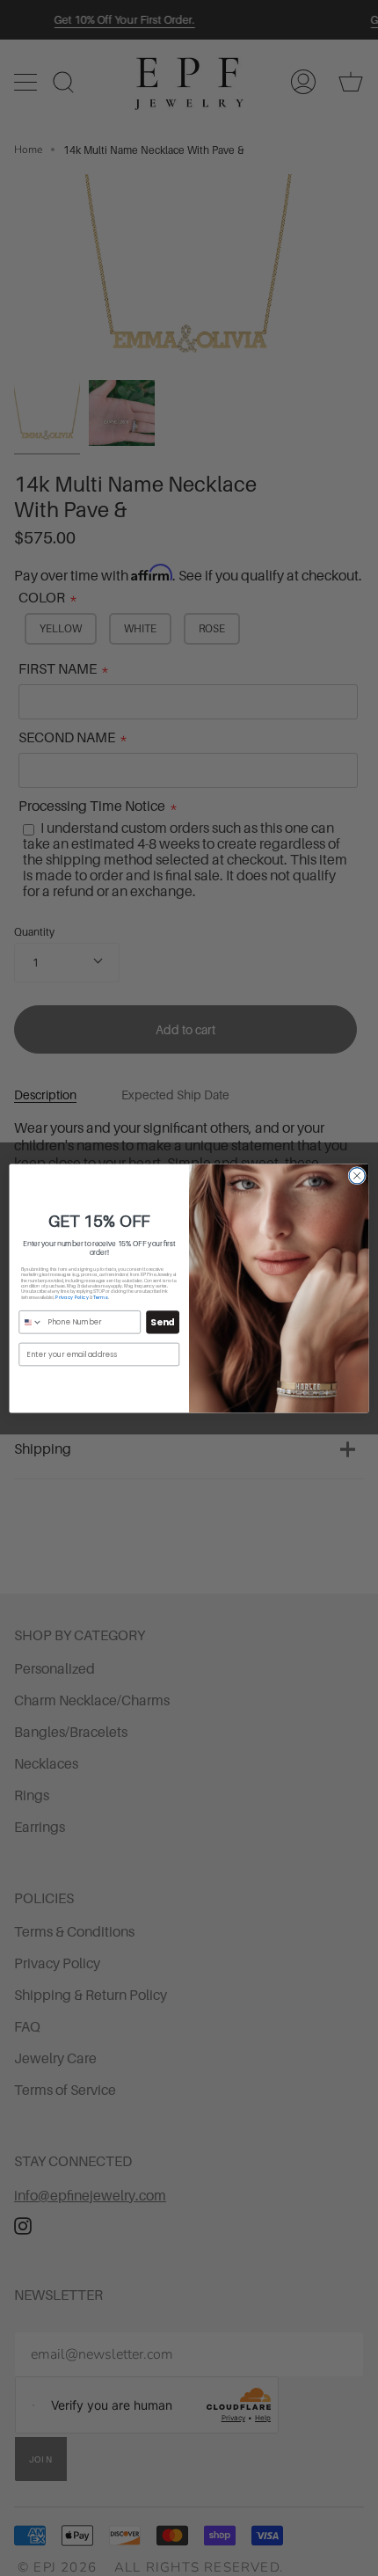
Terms (101, 1297)
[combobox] (31, 1321)
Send (162, 1321)
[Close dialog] (357, 1175)
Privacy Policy (72, 1297)
